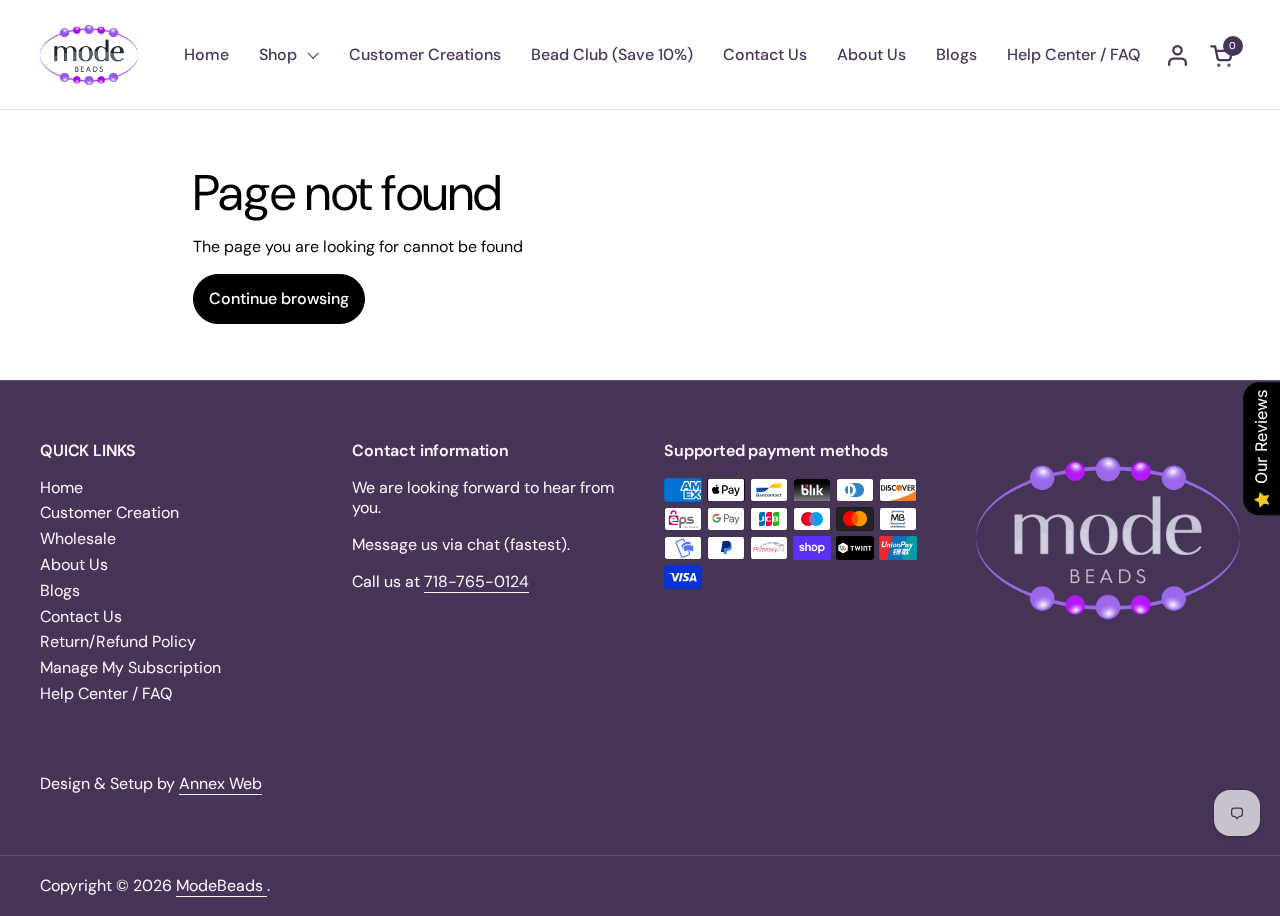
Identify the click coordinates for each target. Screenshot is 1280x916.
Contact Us (81, 616)
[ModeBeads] (89, 55)
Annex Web (220, 783)
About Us (74, 564)
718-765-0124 (476, 581)
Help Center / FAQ (106, 693)
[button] (1225, 55)
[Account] (1177, 55)
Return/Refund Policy (118, 641)
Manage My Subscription (130, 667)
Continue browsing (279, 298)
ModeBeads (221, 885)
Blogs (60, 590)
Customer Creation (109, 512)
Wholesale (78, 538)
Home (61, 487)
